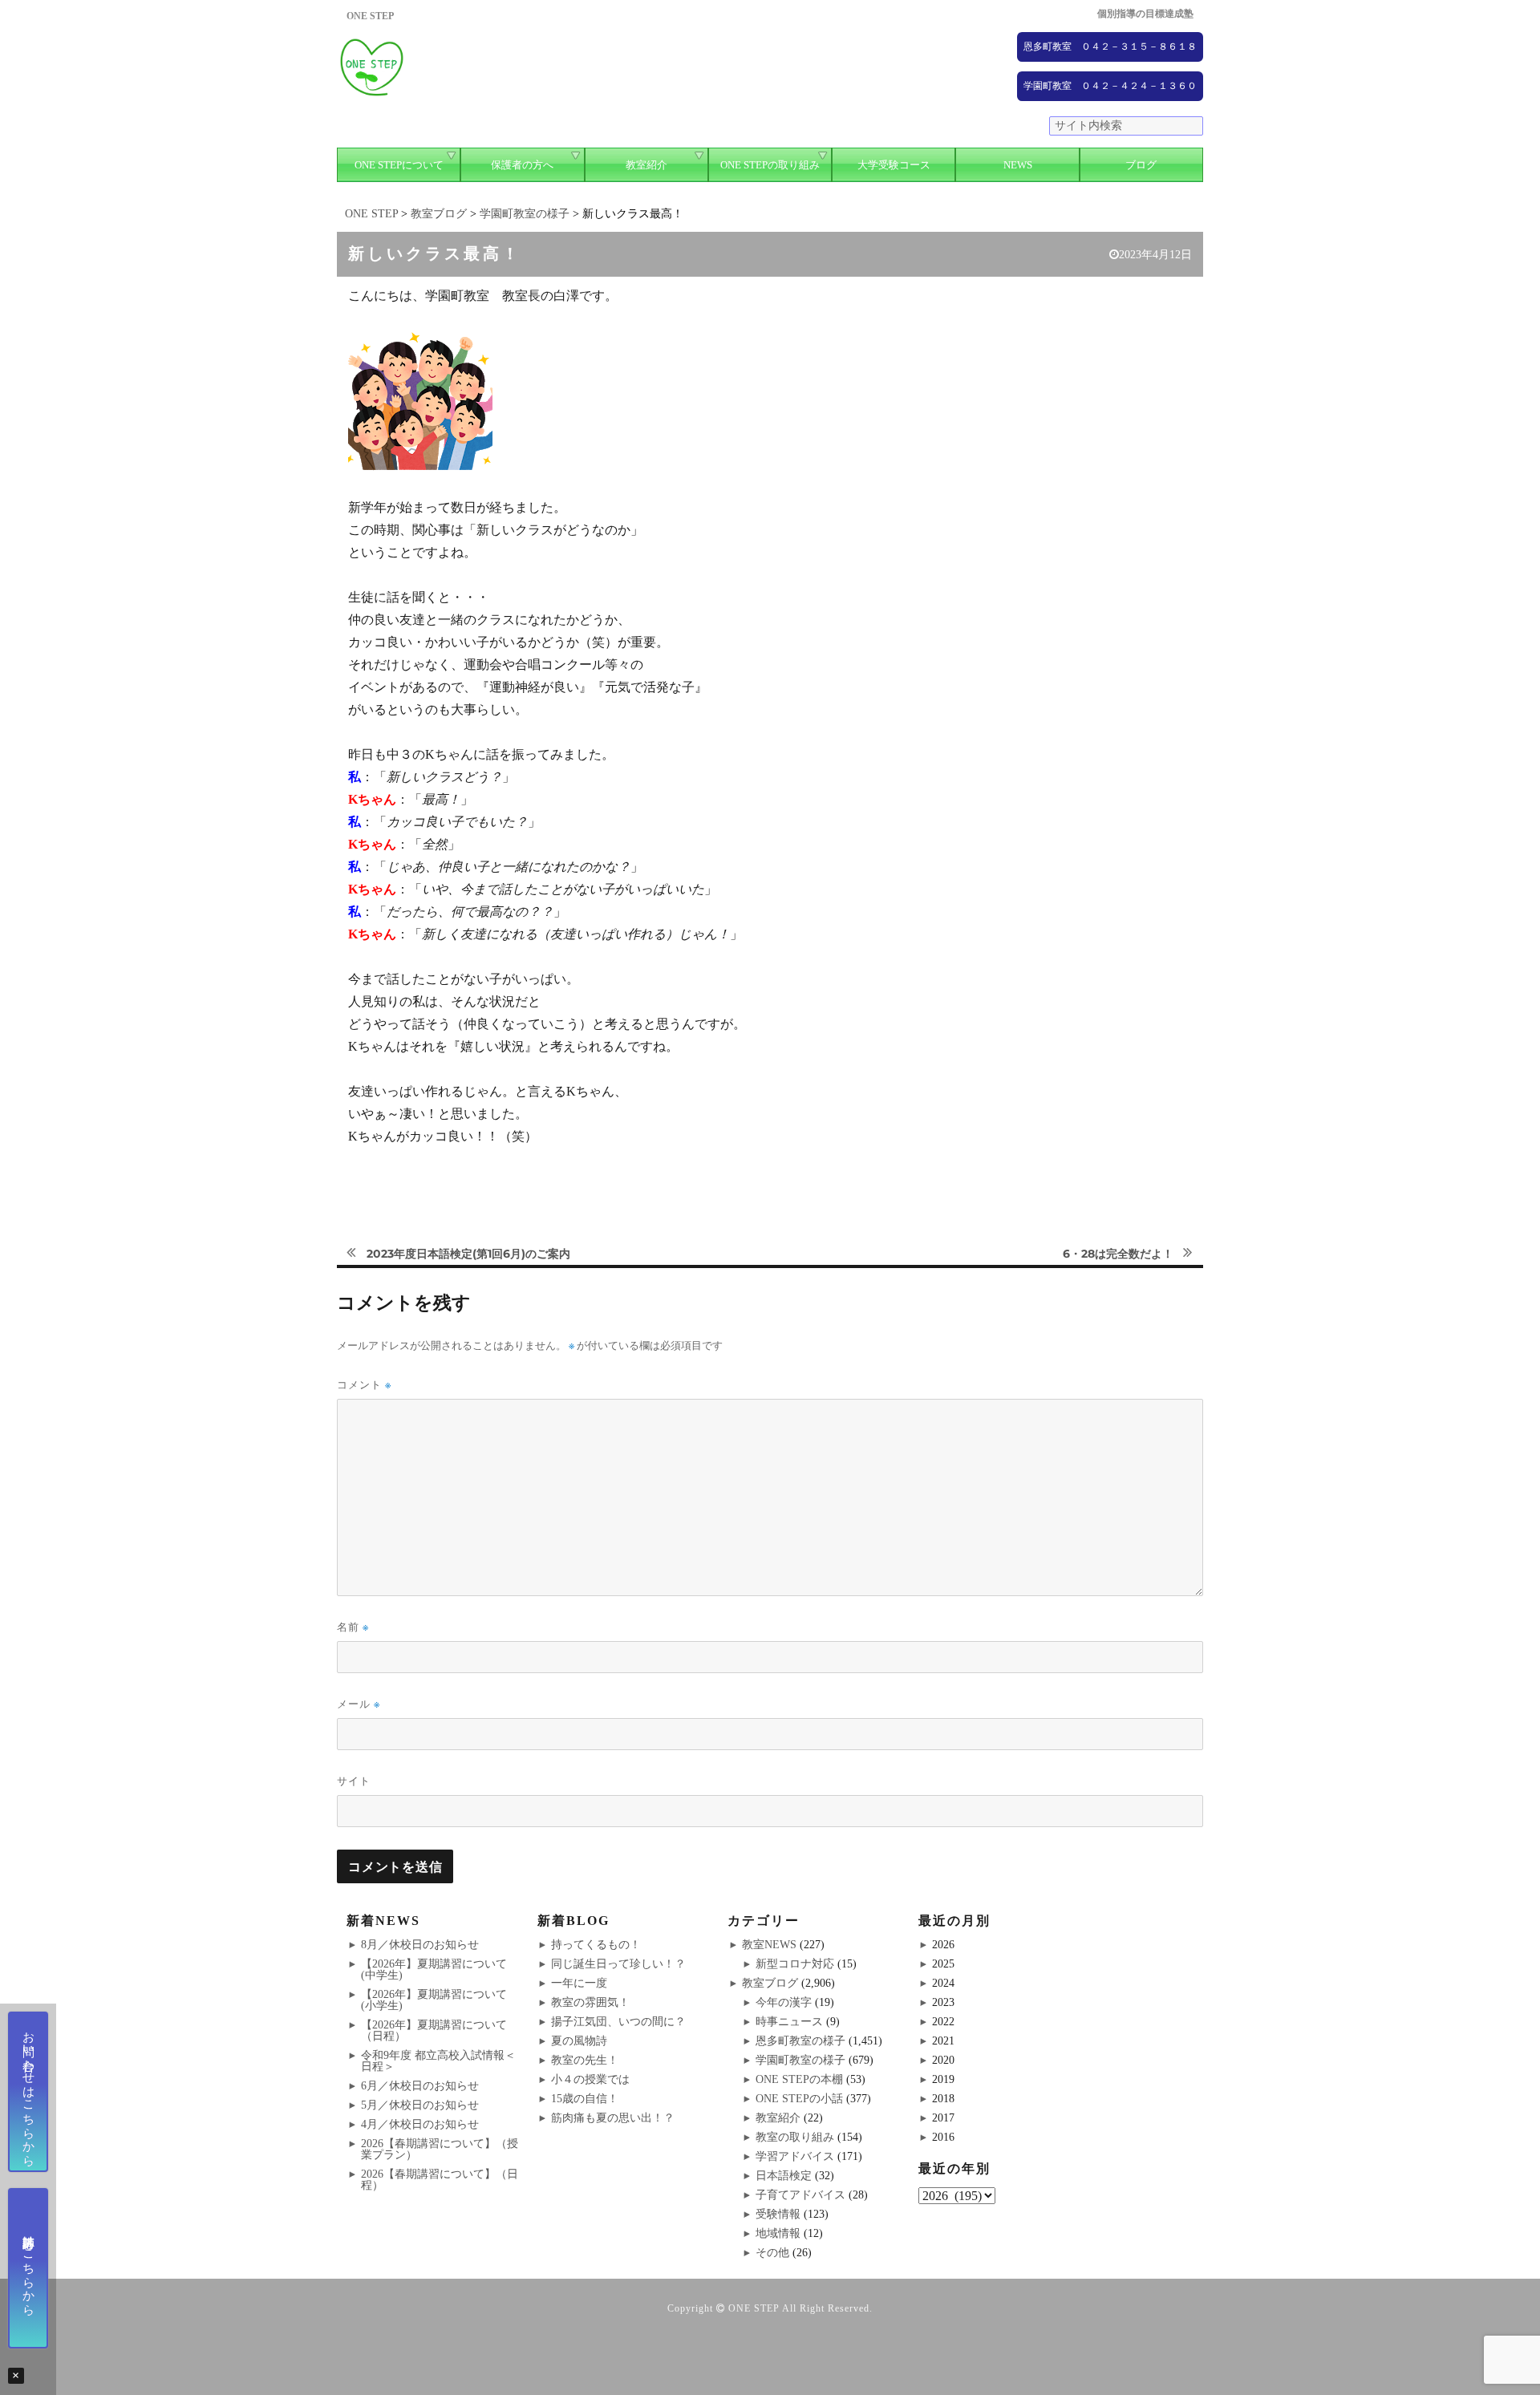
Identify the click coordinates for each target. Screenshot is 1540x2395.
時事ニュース (789, 2022)
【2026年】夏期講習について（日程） (434, 2030)
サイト (354, 1781)
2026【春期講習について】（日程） (440, 2180)
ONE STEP (754, 2308)
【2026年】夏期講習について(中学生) (434, 1969)
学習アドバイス (795, 2156)
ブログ (1141, 165)
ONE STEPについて (399, 165)
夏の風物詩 (579, 2041)
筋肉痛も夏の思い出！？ (613, 2118)
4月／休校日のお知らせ (420, 2124)
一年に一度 (579, 1983)
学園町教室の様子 (800, 2060)
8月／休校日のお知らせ (420, 1945)
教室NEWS (769, 1945)
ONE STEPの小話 (799, 2099)
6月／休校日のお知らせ (420, 2086)
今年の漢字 (784, 2002)
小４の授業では (590, 2079)
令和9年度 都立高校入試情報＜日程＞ (438, 2061)
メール (359, 1704)
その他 (772, 2253)
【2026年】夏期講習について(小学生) (434, 2000)
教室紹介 (646, 165)
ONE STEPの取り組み (770, 165)
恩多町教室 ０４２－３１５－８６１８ (1110, 47)
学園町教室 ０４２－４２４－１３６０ (1110, 86)
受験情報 (778, 2214)
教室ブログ (770, 1983)
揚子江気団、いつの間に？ (618, 2022)
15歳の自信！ (585, 2099)
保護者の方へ (522, 165)
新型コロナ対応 (795, 1964)
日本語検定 (784, 2176)
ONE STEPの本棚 (799, 2079)
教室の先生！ (585, 2060)
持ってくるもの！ (596, 1945)
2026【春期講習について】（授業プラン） (440, 2149)
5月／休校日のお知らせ (420, 2105)
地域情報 (778, 2233)
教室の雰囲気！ (590, 2002)
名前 (353, 1627)
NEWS (1018, 165)
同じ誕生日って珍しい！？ (618, 1964)
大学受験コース (894, 165)
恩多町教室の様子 (800, 2041)
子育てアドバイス (800, 2195)
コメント (364, 1385)
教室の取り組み (795, 2137)
